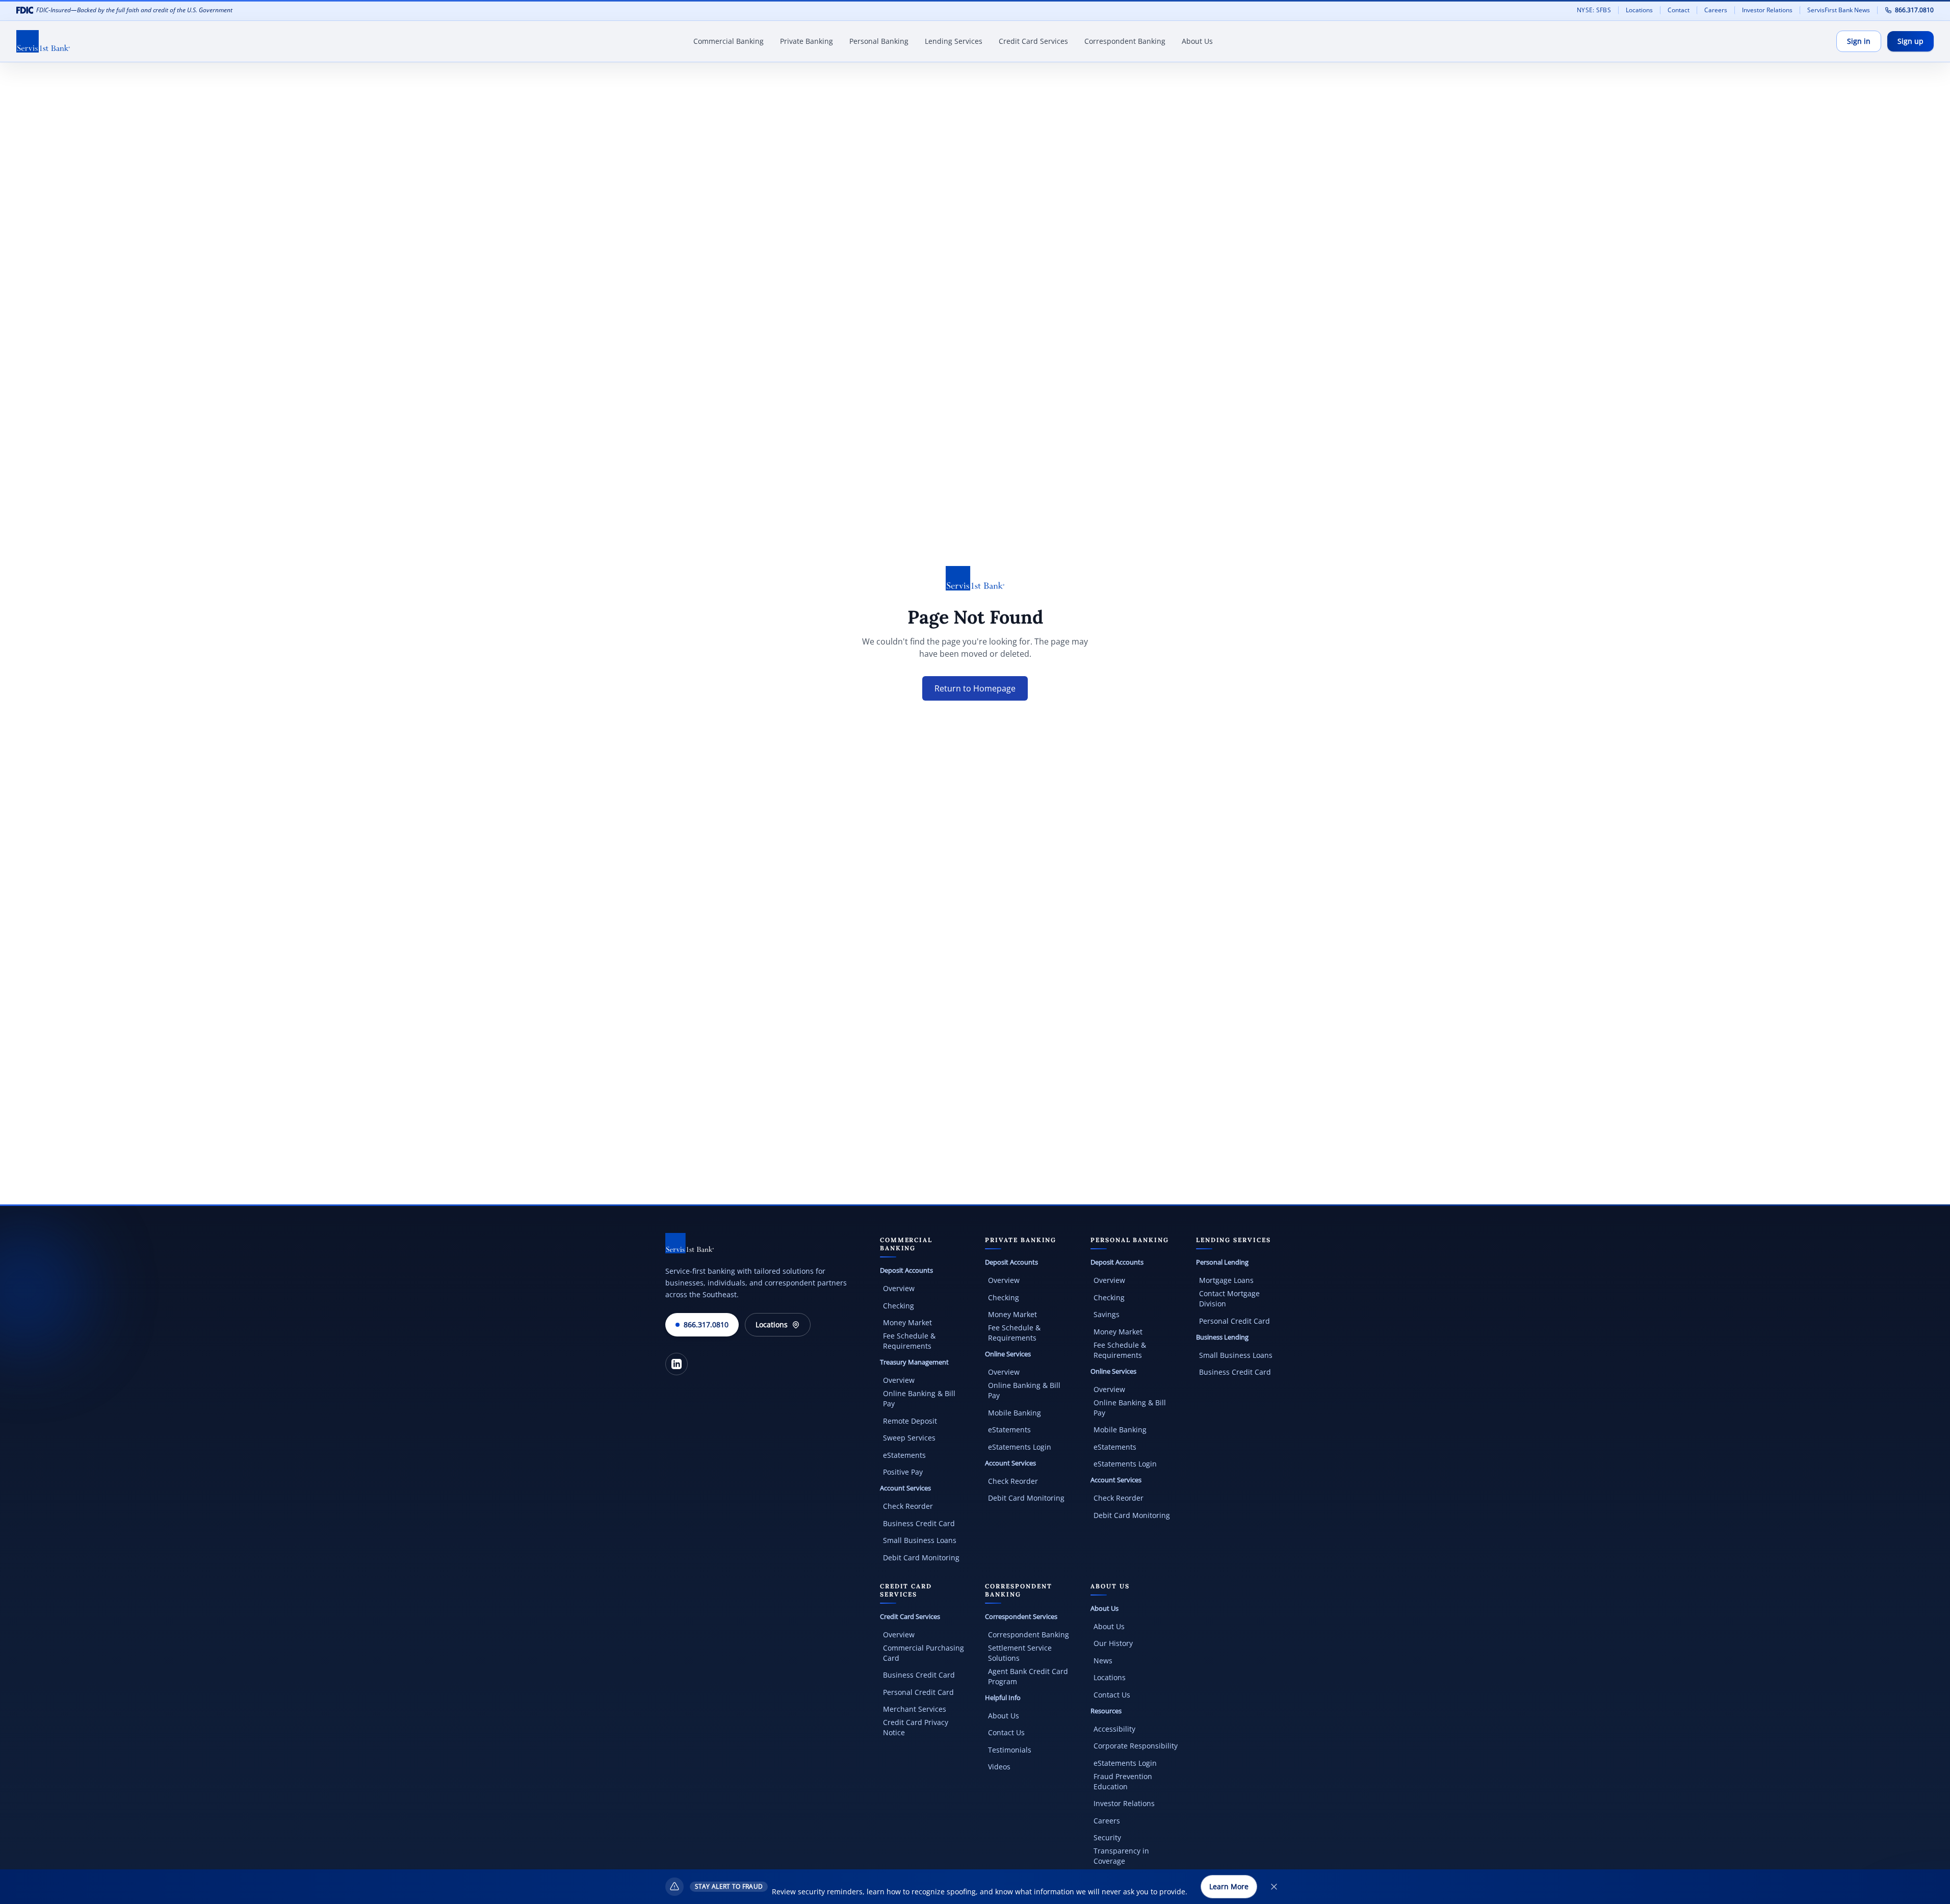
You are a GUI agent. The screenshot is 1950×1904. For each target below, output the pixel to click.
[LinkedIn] (677, 1364)
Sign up (1910, 41)
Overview (899, 1288)
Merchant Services (915, 1709)
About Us (1004, 1716)
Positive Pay (903, 1472)
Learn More (1229, 1886)
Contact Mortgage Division (1229, 1298)
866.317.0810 (1914, 10)
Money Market (907, 1322)
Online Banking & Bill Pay (919, 1398)
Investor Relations (1771, 10)
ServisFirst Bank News (1839, 10)
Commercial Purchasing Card (924, 1653)
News (1103, 1661)
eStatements (904, 1455)
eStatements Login (1020, 1447)
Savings (1107, 1314)
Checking (899, 1306)
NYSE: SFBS (1594, 10)
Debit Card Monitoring (921, 1558)
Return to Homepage (975, 688)
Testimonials (1010, 1750)
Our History (1113, 1643)
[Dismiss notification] (1274, 1887)
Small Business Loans (920, 1540)
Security (1107, 1837)
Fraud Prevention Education (1123, 1781)
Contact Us (1006, 1732)
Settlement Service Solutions (1020, 1653)
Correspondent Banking (1029, 1635)
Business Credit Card (919, 1523)
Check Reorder (908, 1506)
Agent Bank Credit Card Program (1028, 1676)
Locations (1639, 10)
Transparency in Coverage (1121, 1856)
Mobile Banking (1015, 1413)
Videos (999, 1767)
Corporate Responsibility (1136, 1746)
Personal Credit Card (1234, 1321)
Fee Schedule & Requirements (909, 1341)
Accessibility (1114, 1729)
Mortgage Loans (1226, 1280)
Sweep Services (909, 1438)
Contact (1679, 10)
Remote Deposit (910, 1421)
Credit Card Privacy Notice (916, 1727)
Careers (1719, 10)
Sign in (1859, 41)
